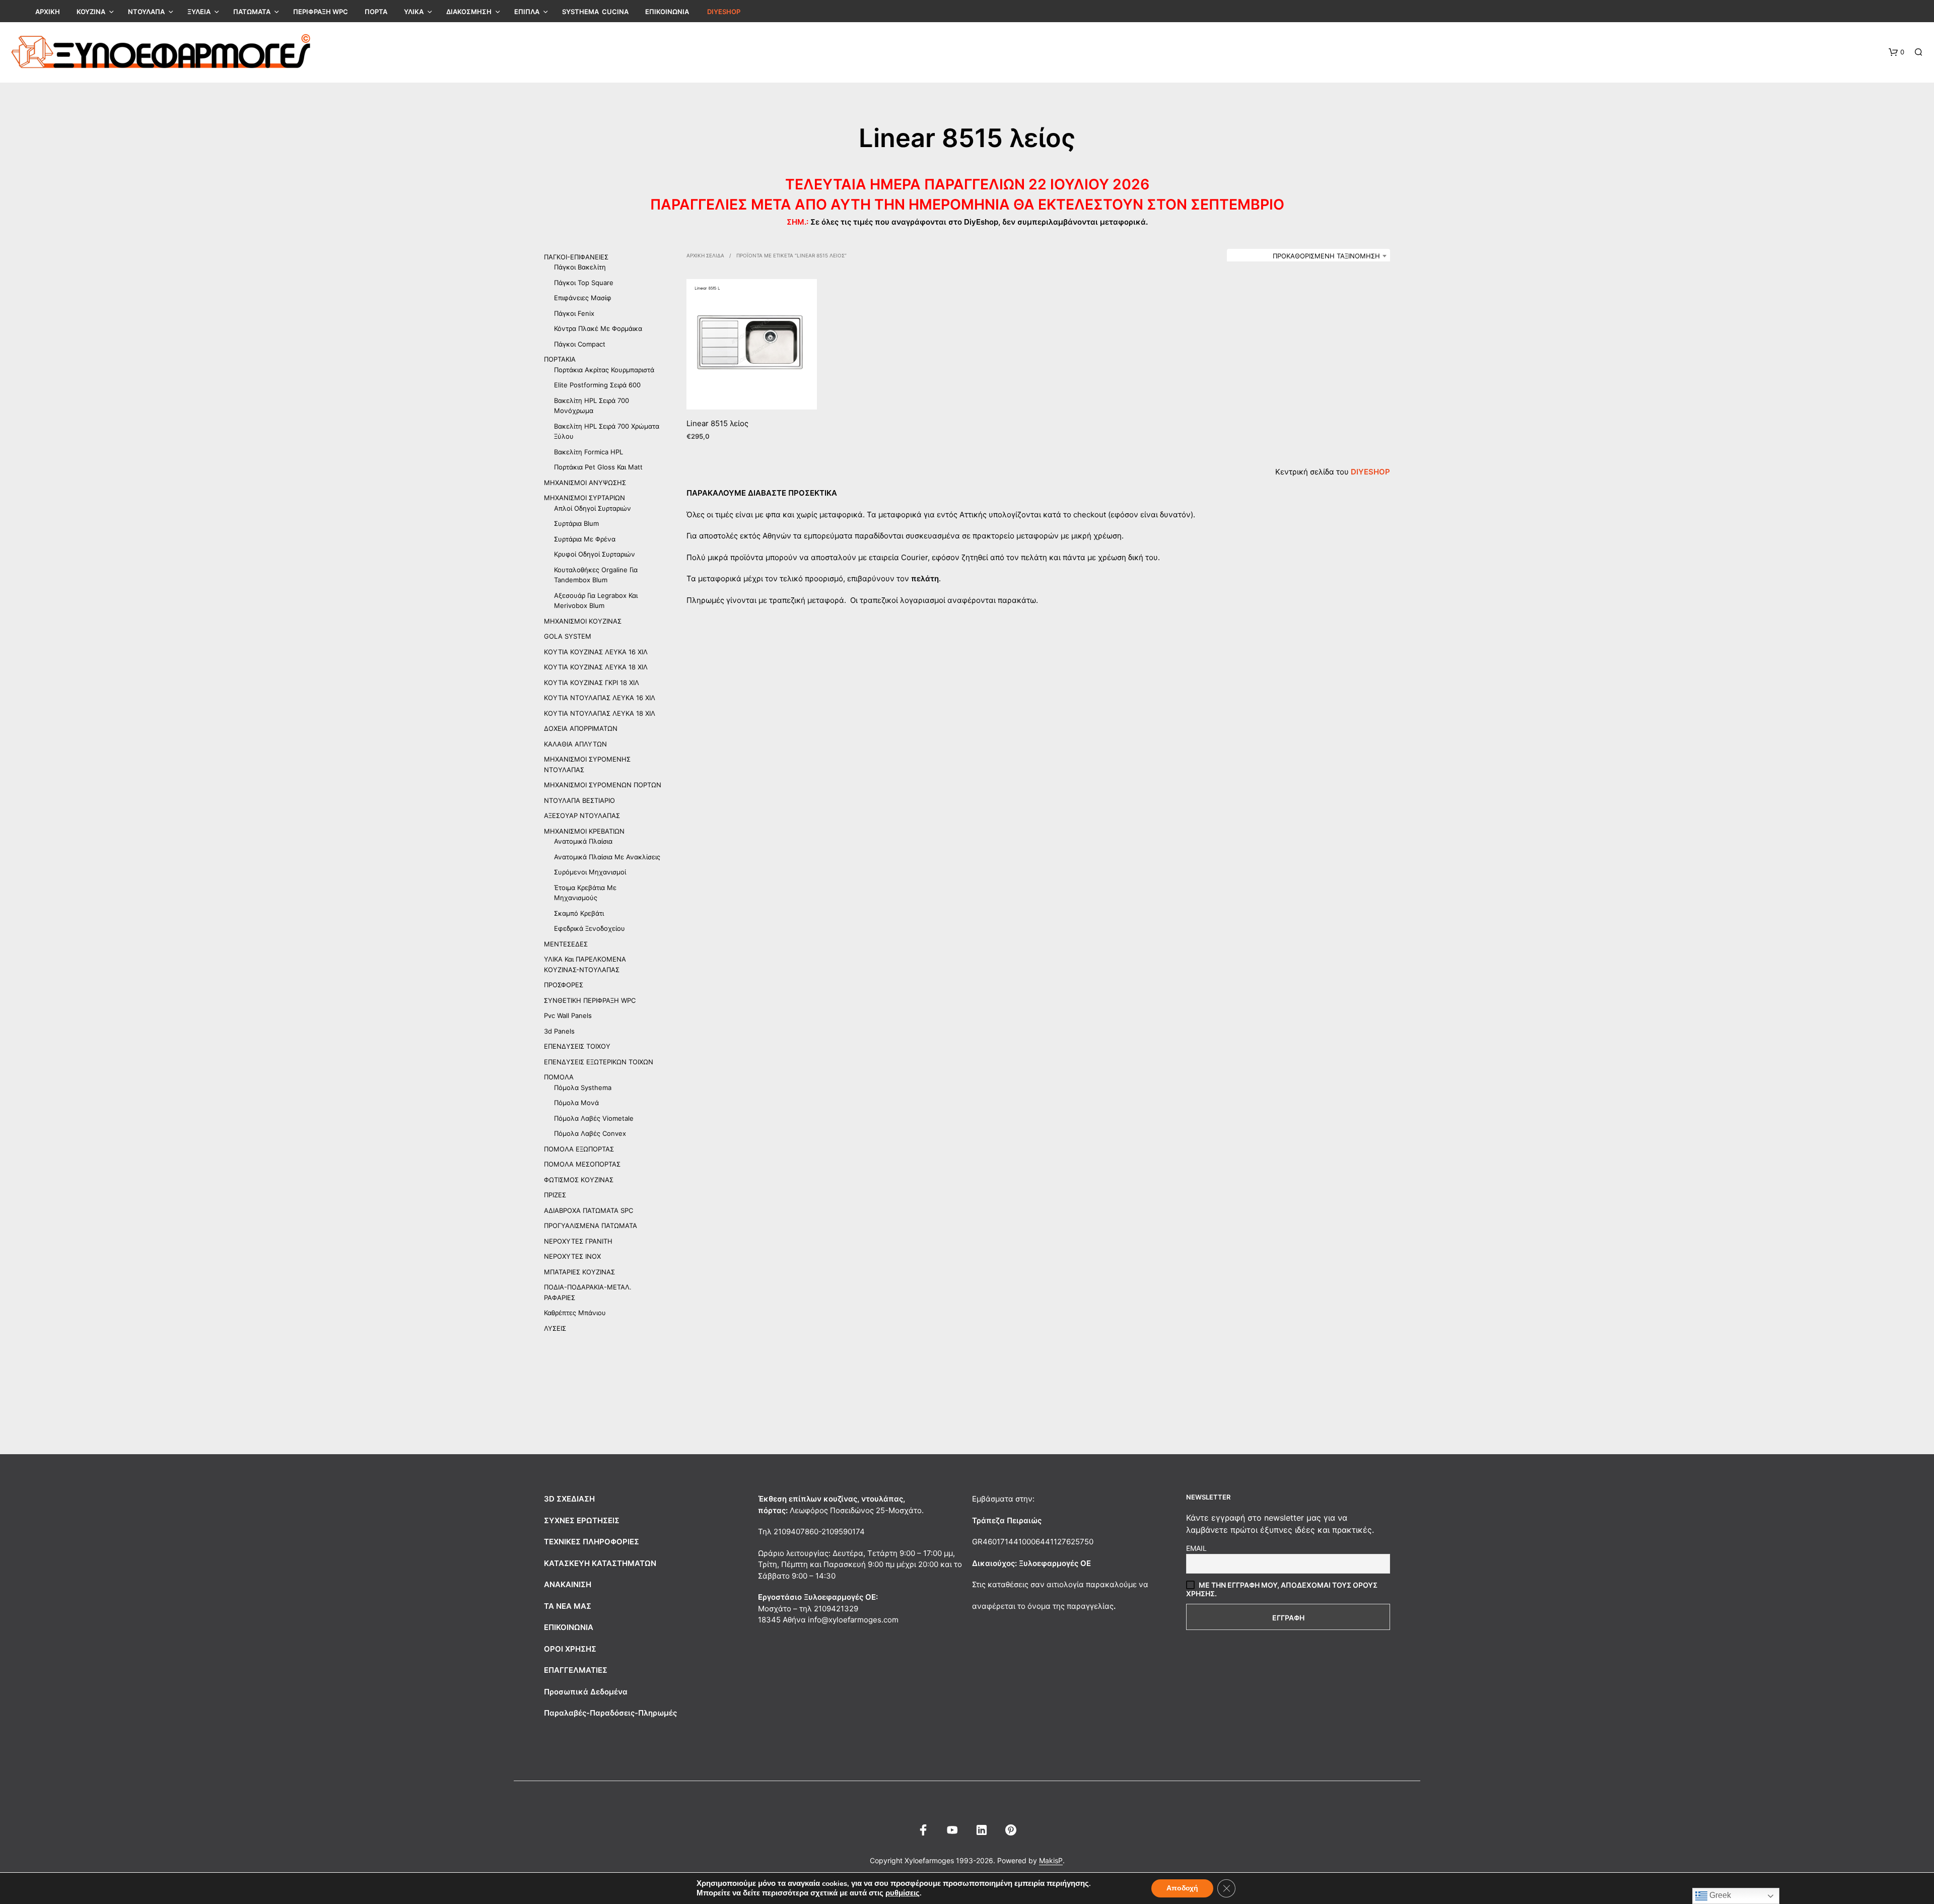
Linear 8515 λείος (717, 423)
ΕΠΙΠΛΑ (527, 12)
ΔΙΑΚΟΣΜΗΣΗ (469, 12)
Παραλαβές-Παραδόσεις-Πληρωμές (610, 1713)
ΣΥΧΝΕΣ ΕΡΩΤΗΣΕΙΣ (582, 1520)
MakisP (1051, 1861)
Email (1196, 1548)
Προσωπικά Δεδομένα (586, 1692)
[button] (1896, 52)
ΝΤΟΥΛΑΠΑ (146, 12)
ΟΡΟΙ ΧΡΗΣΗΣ (570, 1649)
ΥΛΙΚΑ (414, 12)
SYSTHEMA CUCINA (595, 12)
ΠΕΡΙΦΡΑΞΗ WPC (321, 12)
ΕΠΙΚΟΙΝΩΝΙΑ (667, 12)
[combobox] (1308, 256)
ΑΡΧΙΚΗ (48, 12)
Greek (1719, 1895)
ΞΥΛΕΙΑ (199, 12)
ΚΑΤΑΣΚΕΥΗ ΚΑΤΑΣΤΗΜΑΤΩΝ (600, 1563)
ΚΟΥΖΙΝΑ (91, 12)
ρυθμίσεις (903, 1893)
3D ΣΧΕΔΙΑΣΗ (569, 1499)
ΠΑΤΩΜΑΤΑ (252, 12)
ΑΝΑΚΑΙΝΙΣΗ (568, 1584)
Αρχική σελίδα (705, 255)
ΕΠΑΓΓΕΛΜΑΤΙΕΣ (576, 1670)
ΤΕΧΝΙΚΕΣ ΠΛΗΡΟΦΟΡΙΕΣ (592, 1542)
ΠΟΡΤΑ (376, 12)
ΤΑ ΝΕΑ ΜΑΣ (568, 1606)
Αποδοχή (1182, 1888)
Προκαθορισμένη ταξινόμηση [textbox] (1326, 256)
